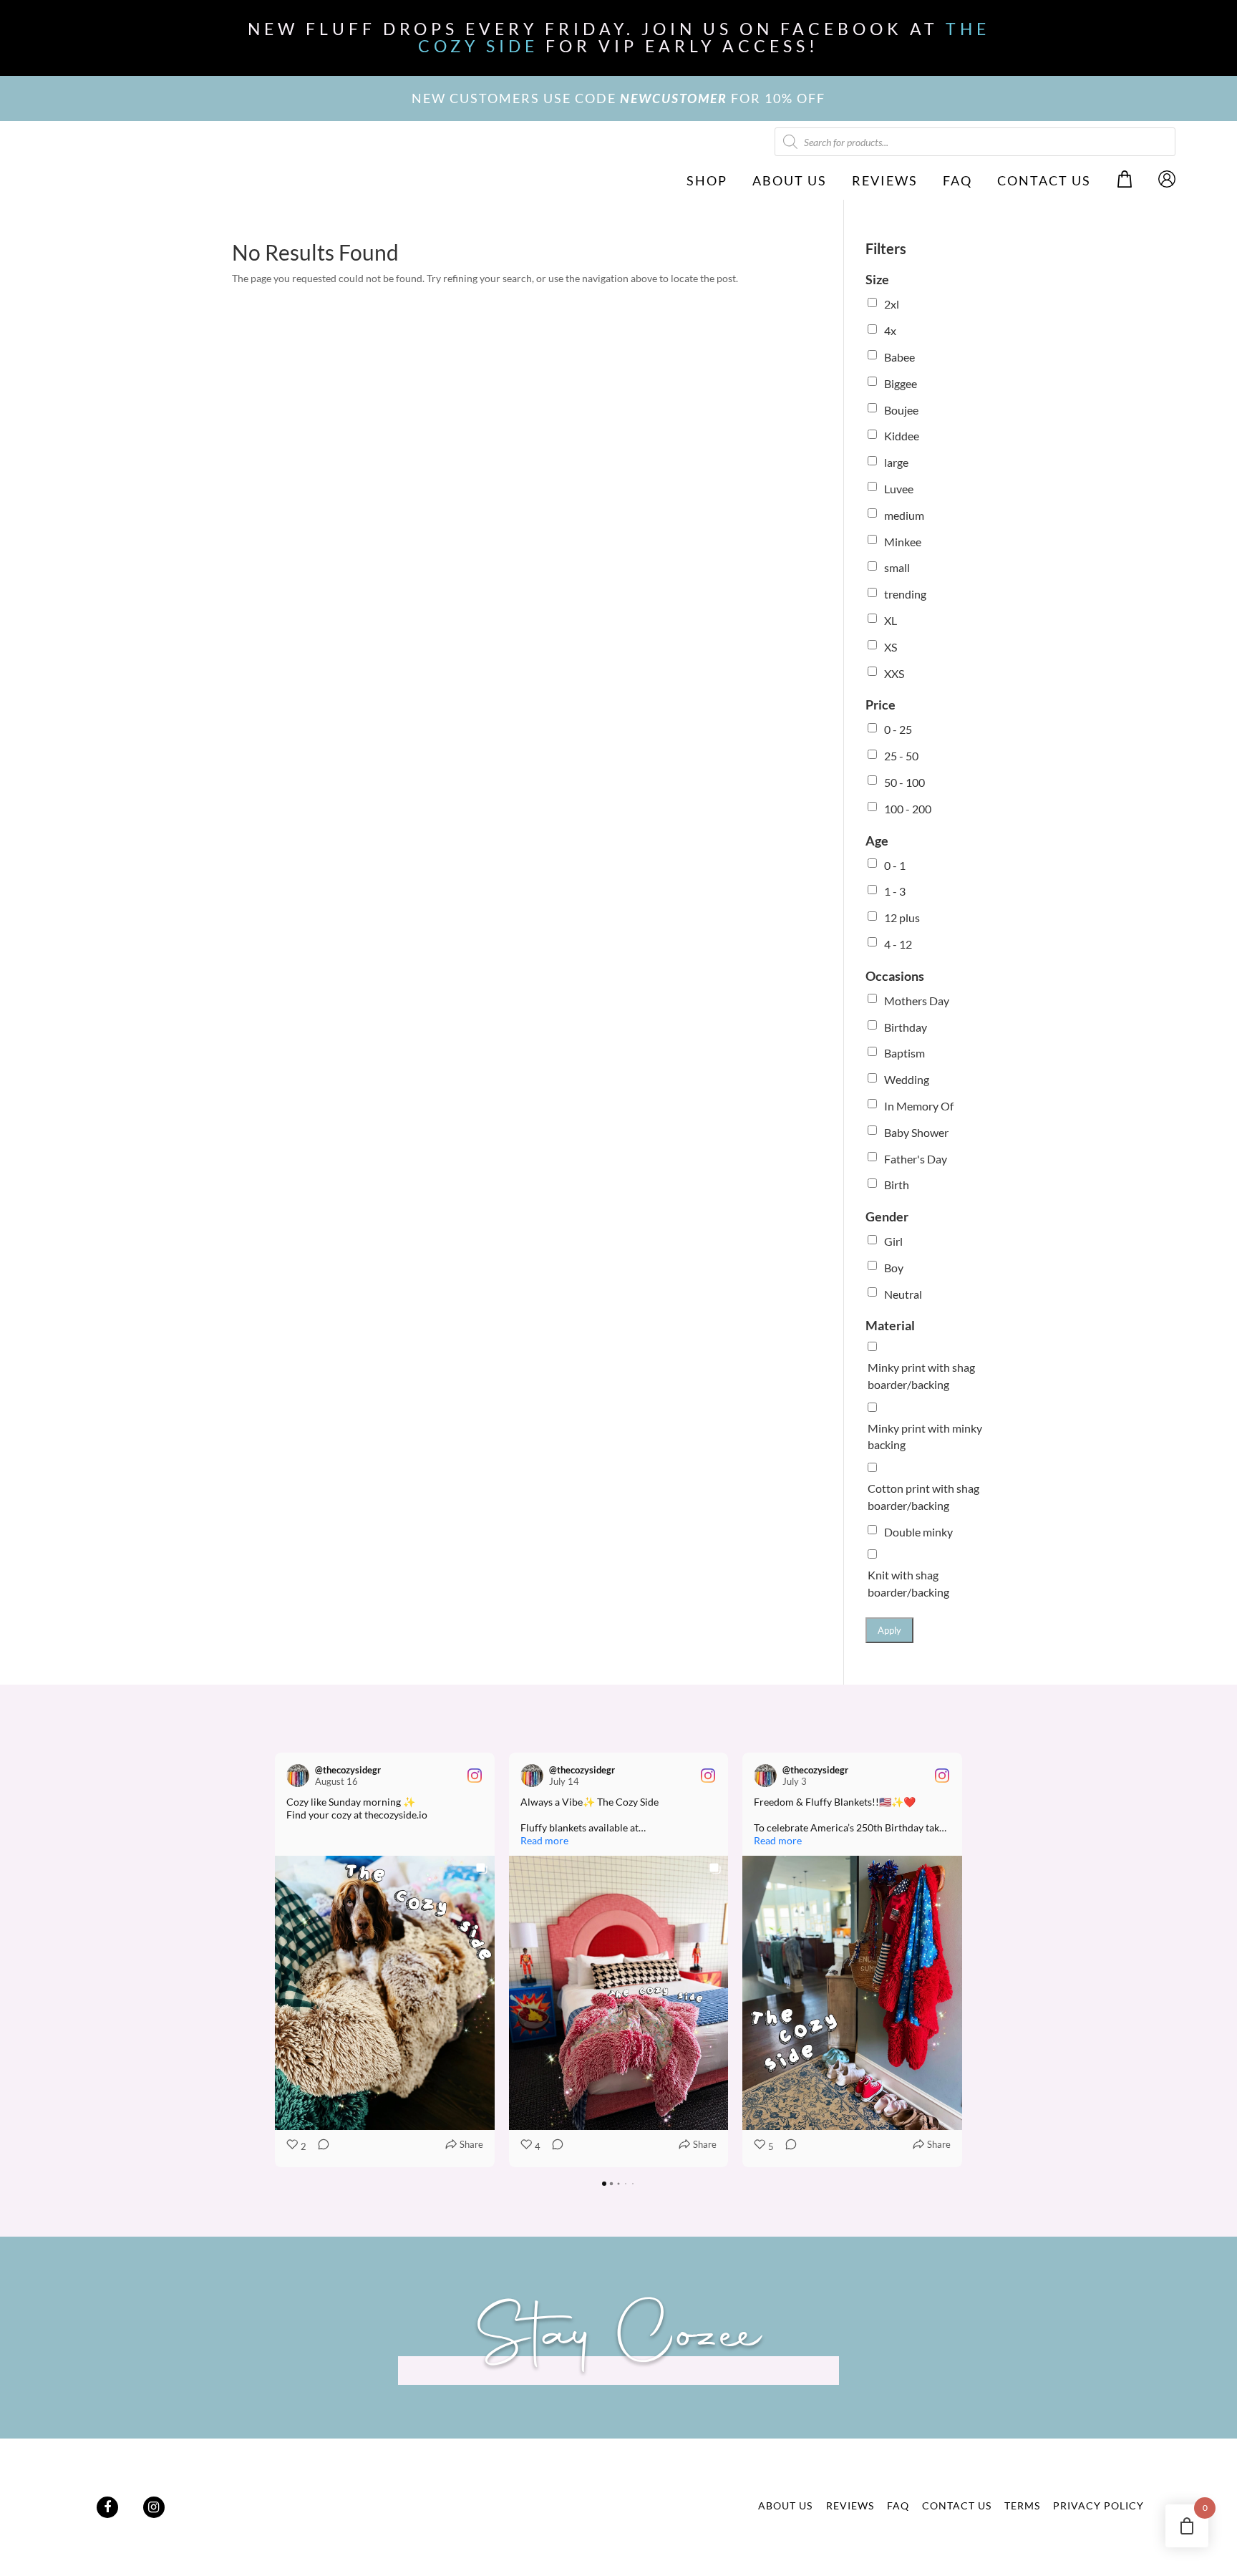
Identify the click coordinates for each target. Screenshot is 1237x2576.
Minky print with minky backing (925, 1437)
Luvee (899, 489)
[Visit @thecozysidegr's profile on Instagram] (298, 1776)
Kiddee (902, 436)
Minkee (903, 542)
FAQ (957, 180)
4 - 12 (898, 944)
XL (891, 620)
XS (891, 647)
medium (904, 515)
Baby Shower (916, 1132)
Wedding (907, 1079)
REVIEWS (885, 180)
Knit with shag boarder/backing (908, 1583)
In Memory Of (919, 1106)
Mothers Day (917, 1001)
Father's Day (916, 1159)
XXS (894, 673)
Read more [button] (544, 1840)
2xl (892, 304)
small (897, 567)
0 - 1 (895, 865)
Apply (889, 1630)
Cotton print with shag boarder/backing (923, 1497)
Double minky (918, 1532)
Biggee (901, 383)
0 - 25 (898, 729)
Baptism (904, 1053)
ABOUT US (790, 180)
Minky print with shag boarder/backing (921, 1376)
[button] (275, 1960)
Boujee (901, 410)
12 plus (902, 917)
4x (890, 330)
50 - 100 (904, 782)
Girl (893, 1241)
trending (905, 594)
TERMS (1022, 2505)
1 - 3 (895, 891)
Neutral (903, 1294)
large (896, 462)
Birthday (906, 1027)
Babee (899, 357)
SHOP (707, 180)
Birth (897, 1185)
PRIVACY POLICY (1098, 2505)
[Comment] (319, 2147)
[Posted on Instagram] (475, 1776)
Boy (894, 1268)
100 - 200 (908, 809)
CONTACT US (1044, 180)
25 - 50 (901, 756)
